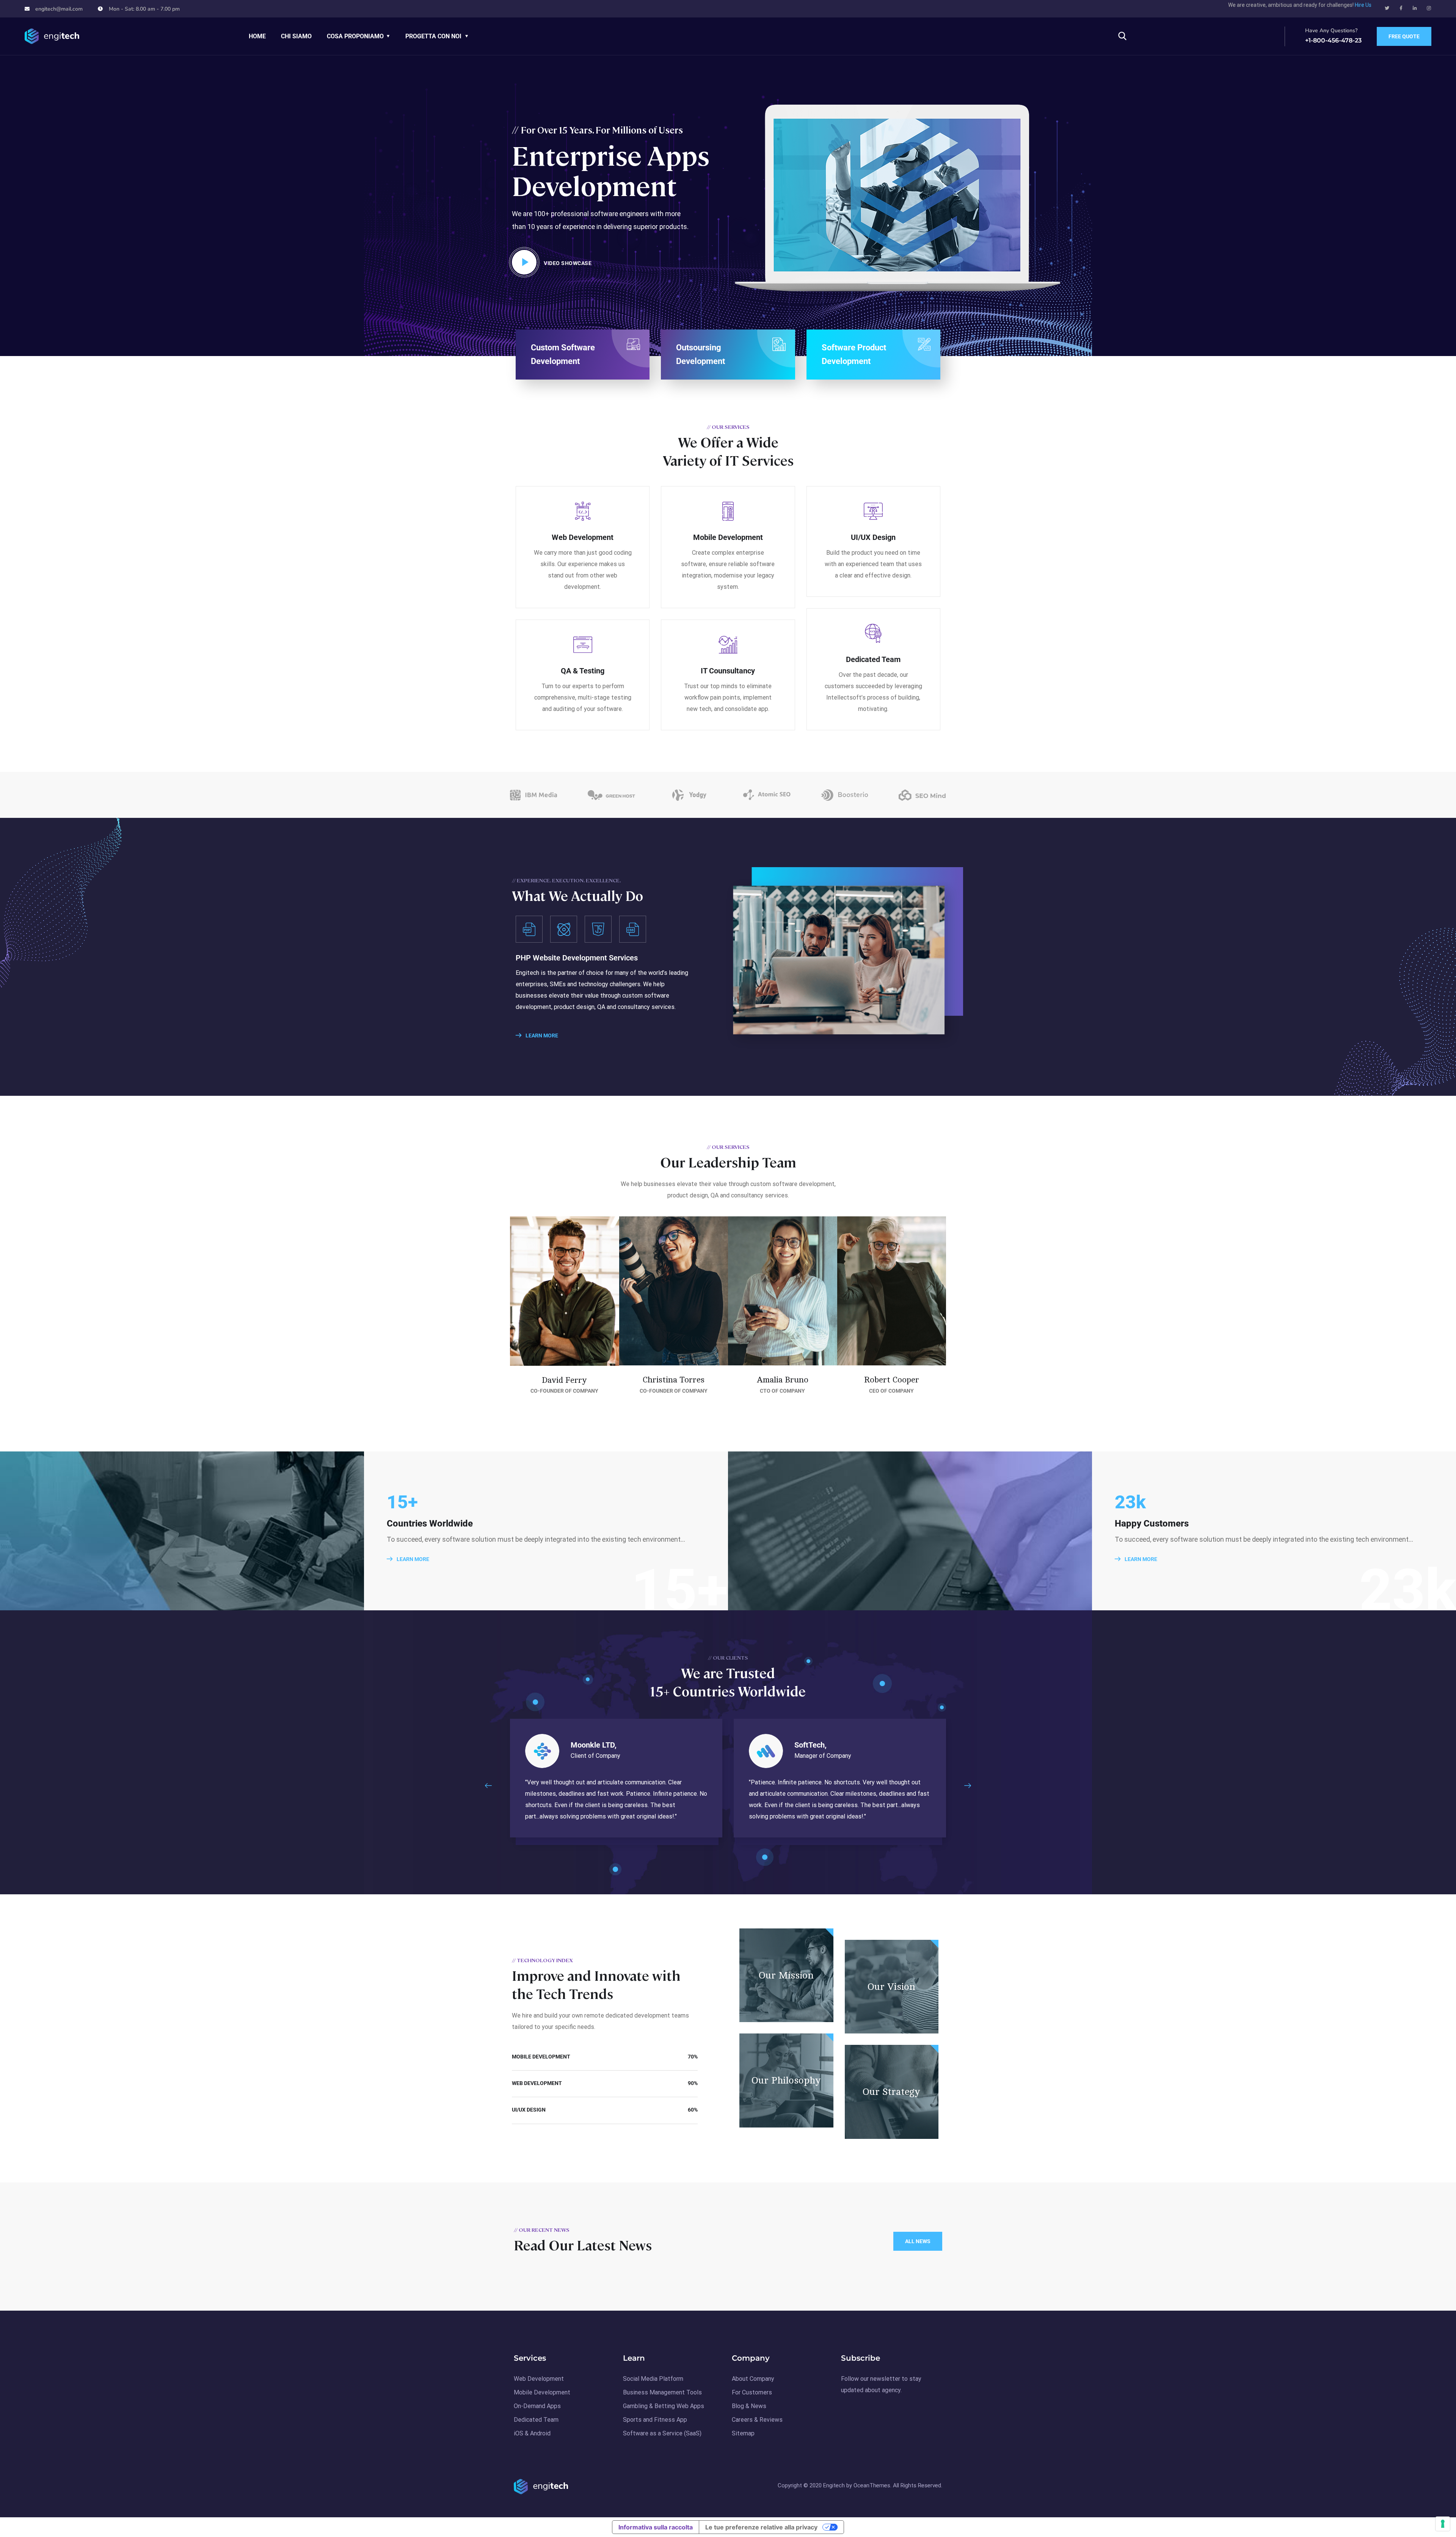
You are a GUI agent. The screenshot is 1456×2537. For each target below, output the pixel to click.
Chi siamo (296, 36)
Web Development (583, 537)
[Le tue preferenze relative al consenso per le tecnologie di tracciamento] (1443, 2524)
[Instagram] (1429, 8)
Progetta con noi (433, 36)
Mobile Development (728, 537)
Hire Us (1363, 5)
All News (918, 2241)
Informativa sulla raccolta (656, 2527)
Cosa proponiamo (355, 36)
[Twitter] (1387, 8)
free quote (1404, 36)
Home (257, 36)
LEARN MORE (541, 1036)
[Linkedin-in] (1415, 8)
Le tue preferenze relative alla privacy (761, 2527)
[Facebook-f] (1401, 8)
